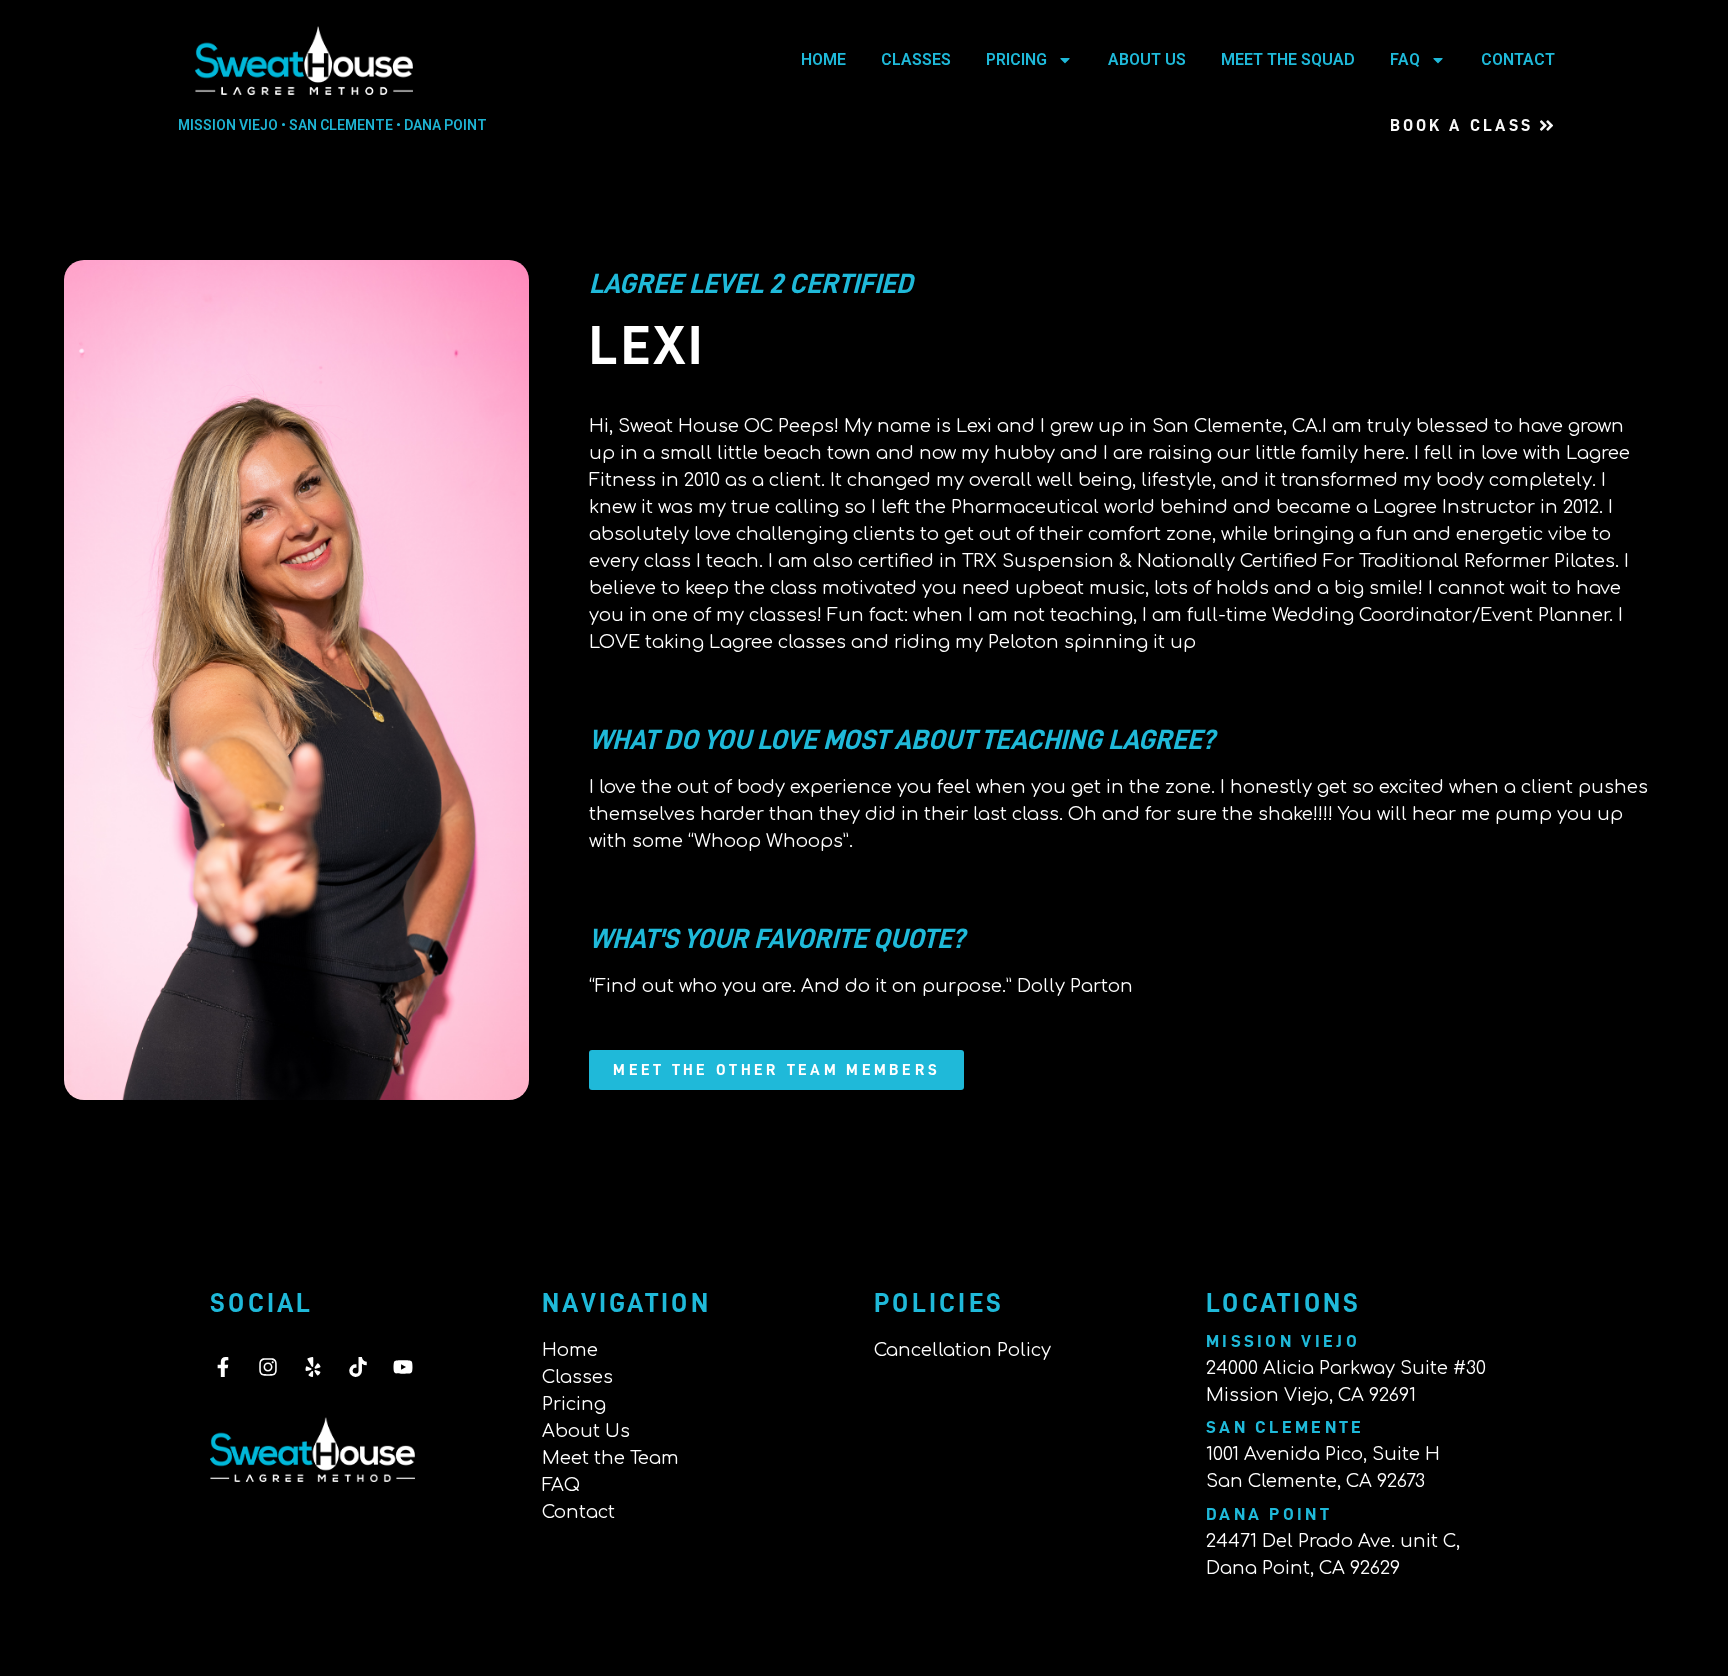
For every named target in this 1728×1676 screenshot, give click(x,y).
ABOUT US (1147, 59)
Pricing (574, 1404)
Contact (578, 1512)
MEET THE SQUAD (1288, 59)
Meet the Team (610, 1458)
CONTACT (1518, 59)
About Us (586, 1431)
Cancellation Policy (962, 1350)
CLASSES (916, 59)
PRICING (1016, 59)
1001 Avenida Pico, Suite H (1323, 1454)
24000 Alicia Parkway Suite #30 (1346, 1368)
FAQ (1405, 59)
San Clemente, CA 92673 (1315, 1481)
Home (570, 1350)
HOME (823, 59)
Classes (577, 1377)
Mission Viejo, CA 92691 (1311, 1395)
